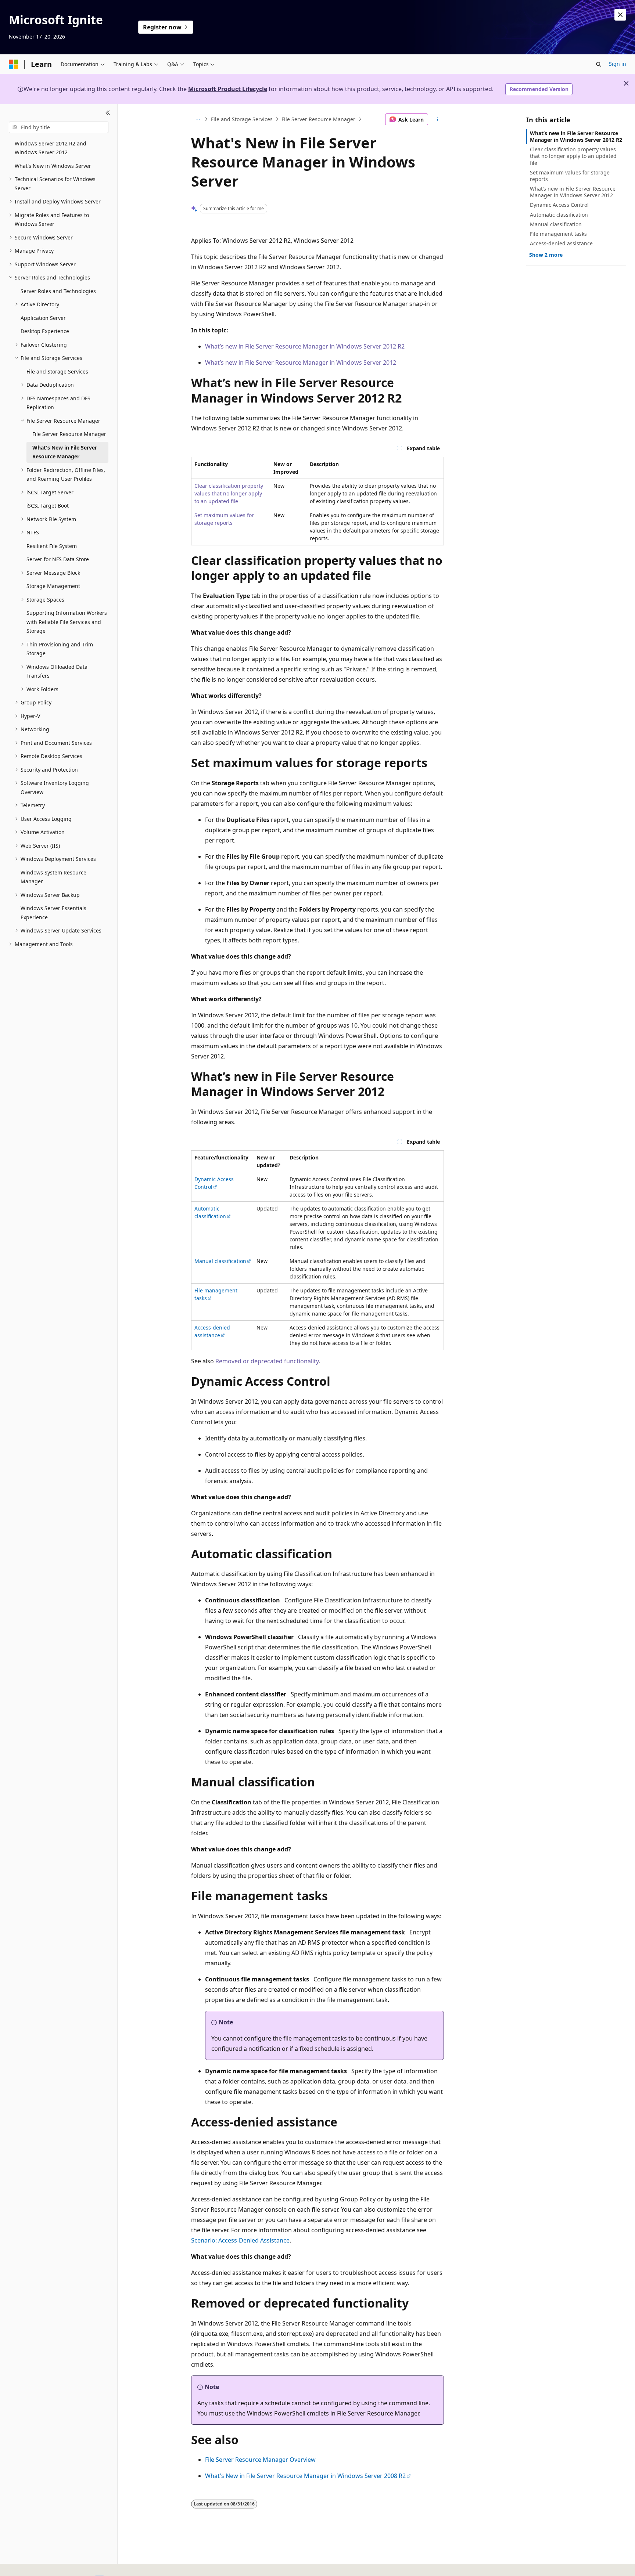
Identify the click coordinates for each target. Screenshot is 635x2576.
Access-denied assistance (212, 1331)
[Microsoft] (14, 64)
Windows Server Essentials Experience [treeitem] (53, 913)
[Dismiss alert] (620, 15)
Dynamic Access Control (214, 1183)
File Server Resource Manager (318, 119)
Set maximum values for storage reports (570, 176)
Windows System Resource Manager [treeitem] (53, 877)
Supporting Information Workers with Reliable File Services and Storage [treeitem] (67, 622)
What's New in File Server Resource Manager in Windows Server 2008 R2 (305, 2476)
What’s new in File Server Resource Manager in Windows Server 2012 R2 (305, 346)
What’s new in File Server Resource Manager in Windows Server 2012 (301, 362)
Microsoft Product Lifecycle (228, 89)
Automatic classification (210, 1212)
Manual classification (220, 1261)
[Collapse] (108, 113)
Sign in (618, 64)
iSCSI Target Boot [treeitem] (48, 506)
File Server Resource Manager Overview (260, 2460)
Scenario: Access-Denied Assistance (240, 2240)
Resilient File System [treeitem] (52, 546)
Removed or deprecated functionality (267, 1361)
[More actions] (437, 119)
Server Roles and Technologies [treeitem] (58, 291)
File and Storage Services (242, 119)
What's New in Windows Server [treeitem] (53, 166)
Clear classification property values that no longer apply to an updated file (229, 493)
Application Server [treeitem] (43, 318)
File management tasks (558, 234)
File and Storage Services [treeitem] (57, 371)
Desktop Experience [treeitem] (45, 331)
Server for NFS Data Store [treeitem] (58, 559)
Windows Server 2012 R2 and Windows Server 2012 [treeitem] (51, 148)
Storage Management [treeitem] (53, 586)
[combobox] (59, 127)
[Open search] (599, 64)
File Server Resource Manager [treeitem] (69, 434)
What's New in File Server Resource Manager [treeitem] (65, 452)
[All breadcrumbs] (198, 119)
